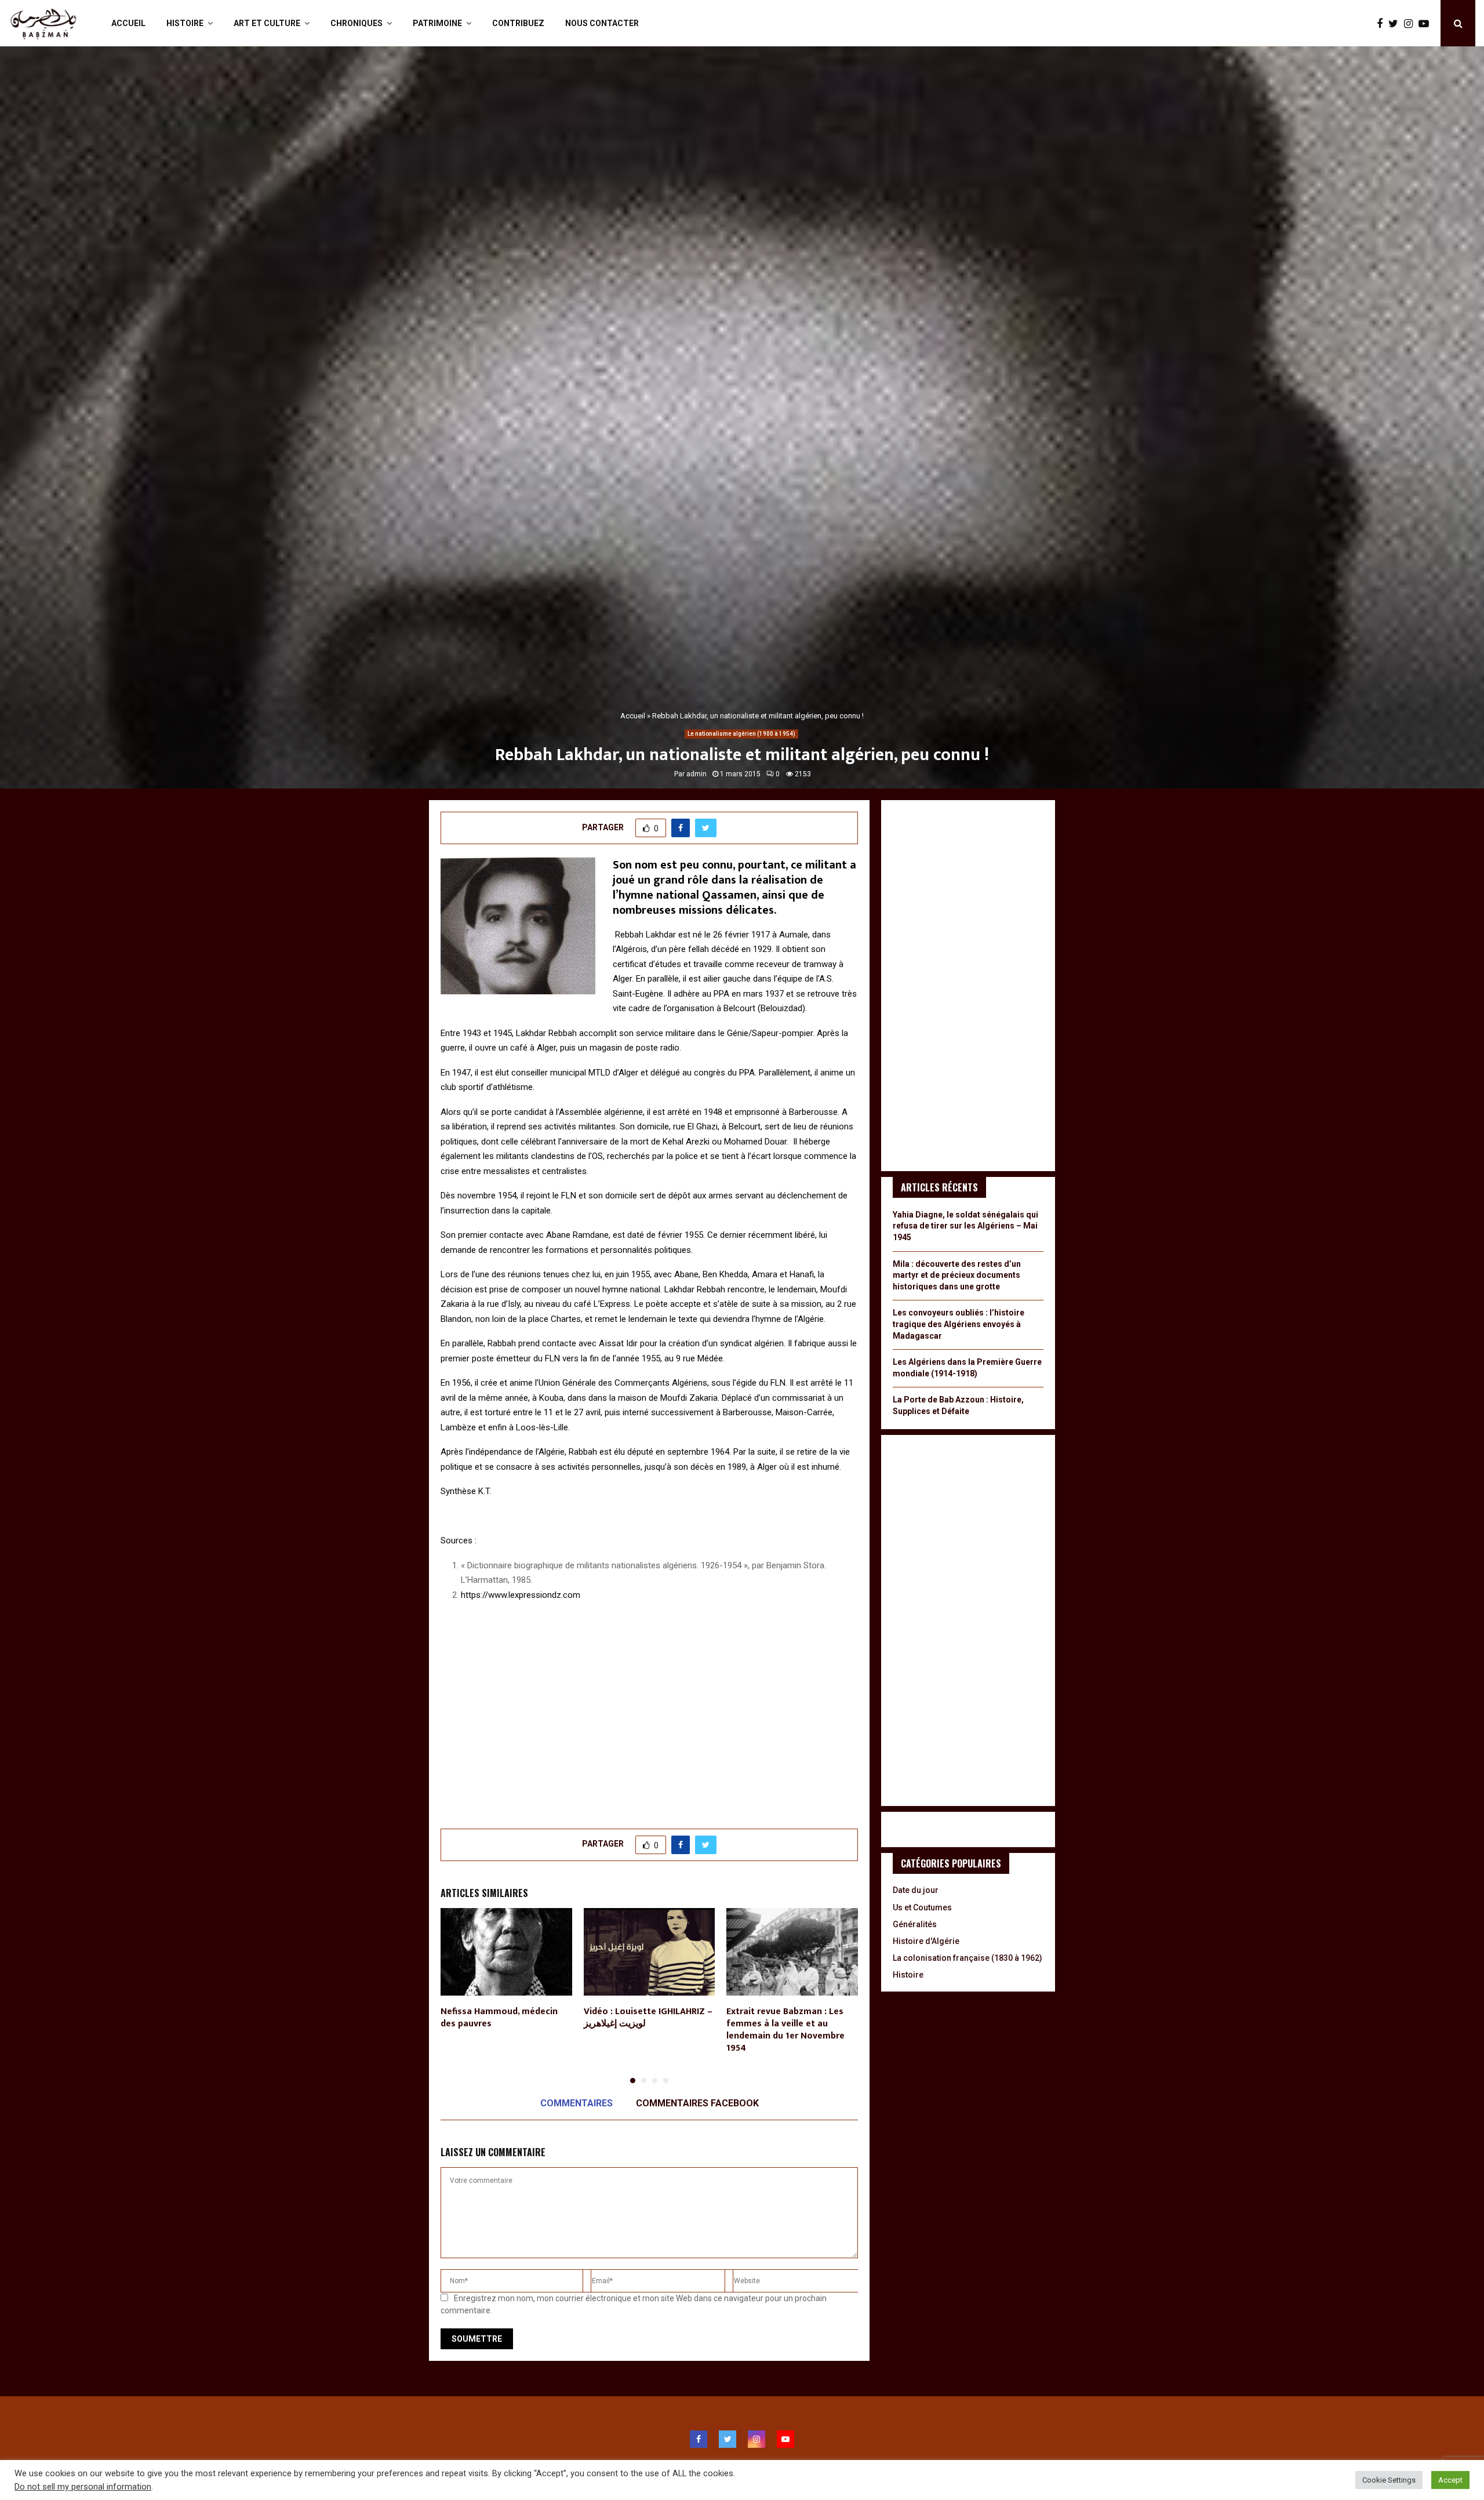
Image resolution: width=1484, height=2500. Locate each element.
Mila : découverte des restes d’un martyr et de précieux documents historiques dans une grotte (957, 1275)
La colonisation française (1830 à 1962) (967, 1958)
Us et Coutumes (922, 1907)
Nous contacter (602, 23)
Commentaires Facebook (697, 2103)
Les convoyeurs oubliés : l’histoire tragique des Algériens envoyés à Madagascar (959, 1324)
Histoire (185, 23)
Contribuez (518, 23)
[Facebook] (1383, 23)
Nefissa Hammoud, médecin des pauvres (499, 2018)
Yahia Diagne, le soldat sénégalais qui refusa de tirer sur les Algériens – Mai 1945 (965, 1226)
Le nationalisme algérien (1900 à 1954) (741, 734)
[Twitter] (1396, 23)
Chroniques (357, 23)
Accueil (128, 23)
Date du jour (916, 1890)
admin (696, 774)
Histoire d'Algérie (926, 1941)
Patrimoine (437, 23)
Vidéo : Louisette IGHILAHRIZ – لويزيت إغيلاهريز (648, 2018)
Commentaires (576, 2103)
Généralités (915, 1924)
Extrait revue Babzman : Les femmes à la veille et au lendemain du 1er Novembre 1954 (785, 2030)
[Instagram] (1411, 23)
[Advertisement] (649, 1722)
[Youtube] (1427, 23)
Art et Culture (267, 23)
